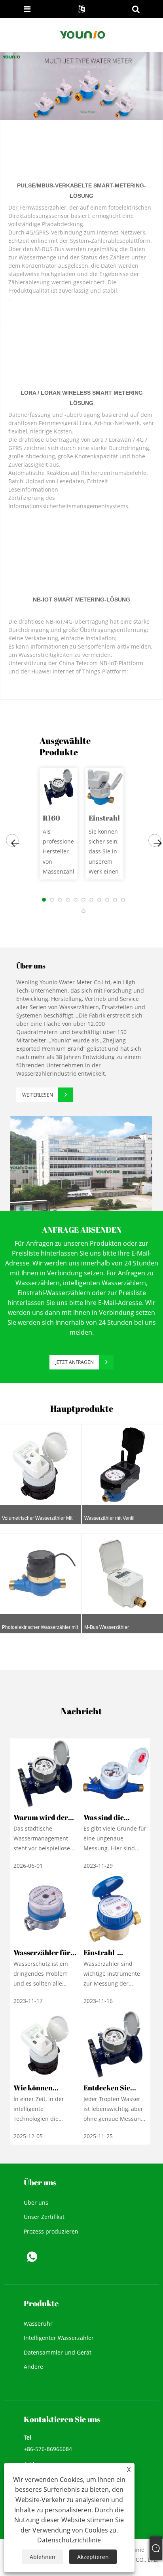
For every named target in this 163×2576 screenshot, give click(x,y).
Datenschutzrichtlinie (69, 2540)
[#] (81, 1163)
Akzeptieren (93, 2557)
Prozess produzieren (51, 2231)
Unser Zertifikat (44, 2217)
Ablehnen (43, 2557)
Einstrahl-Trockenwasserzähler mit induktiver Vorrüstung (105, 818)
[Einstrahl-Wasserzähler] (81, 85)
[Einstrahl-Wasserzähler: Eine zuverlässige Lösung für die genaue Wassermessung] (115, 1908)
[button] (12, 840)
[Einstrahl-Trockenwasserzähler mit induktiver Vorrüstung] (104, 787)
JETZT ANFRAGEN (75, 1362)
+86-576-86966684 (48, 2449)
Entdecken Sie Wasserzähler (107, 2093)
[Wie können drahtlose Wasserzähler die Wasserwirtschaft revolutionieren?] (45, 2044)
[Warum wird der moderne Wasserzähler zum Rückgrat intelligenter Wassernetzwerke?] (45, 1773)
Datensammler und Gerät (58, 2352)
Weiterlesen (38, 1095)
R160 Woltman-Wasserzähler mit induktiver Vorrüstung (59, 818)
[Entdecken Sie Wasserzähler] (115, 2044)
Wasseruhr (38, 2324)
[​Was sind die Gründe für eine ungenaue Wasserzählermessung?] (115, 1773)
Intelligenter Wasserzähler (59, 2338)
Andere (33, 2367)
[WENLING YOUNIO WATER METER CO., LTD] (82, 34)
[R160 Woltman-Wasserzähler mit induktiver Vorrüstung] (59, 787)
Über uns (36, 2202)
